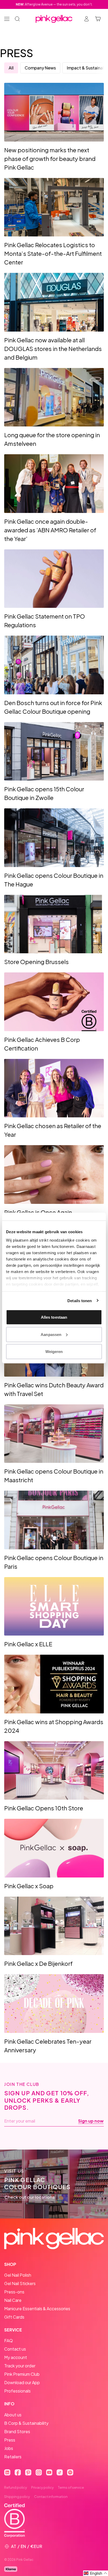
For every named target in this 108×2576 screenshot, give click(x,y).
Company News (40, 68)
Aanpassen (51, 1334)
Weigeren (54, 1352)
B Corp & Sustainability (26, 2423)
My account (16, 2357)
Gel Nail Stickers (20, 2283)
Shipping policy (17, 2497)
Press (10, 2440)
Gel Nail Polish (18, 2275)
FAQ (9, 2340)
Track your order (20, 2366)
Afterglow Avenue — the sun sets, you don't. (54, 4)
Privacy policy (42, 2487)
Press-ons (14, 2292)
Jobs (9, 2448)
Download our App (22, 2382)
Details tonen (80, 1300)
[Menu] (7, 19)
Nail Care (13, 2300)
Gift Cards (14, 2317)
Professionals (17, 2391)
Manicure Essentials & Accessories (37, 2309)
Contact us (15, 2349)
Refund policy (16, 2487)
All (11, 68)
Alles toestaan (54, 1317)
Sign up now (91, 2121)
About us (13, 2415)
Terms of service (71, 2487)
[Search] (17, 19)
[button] (96, 2573)
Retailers (13, 2457)
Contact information (51, 2497)
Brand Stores (17, 2431)
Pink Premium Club (22, 2374)
